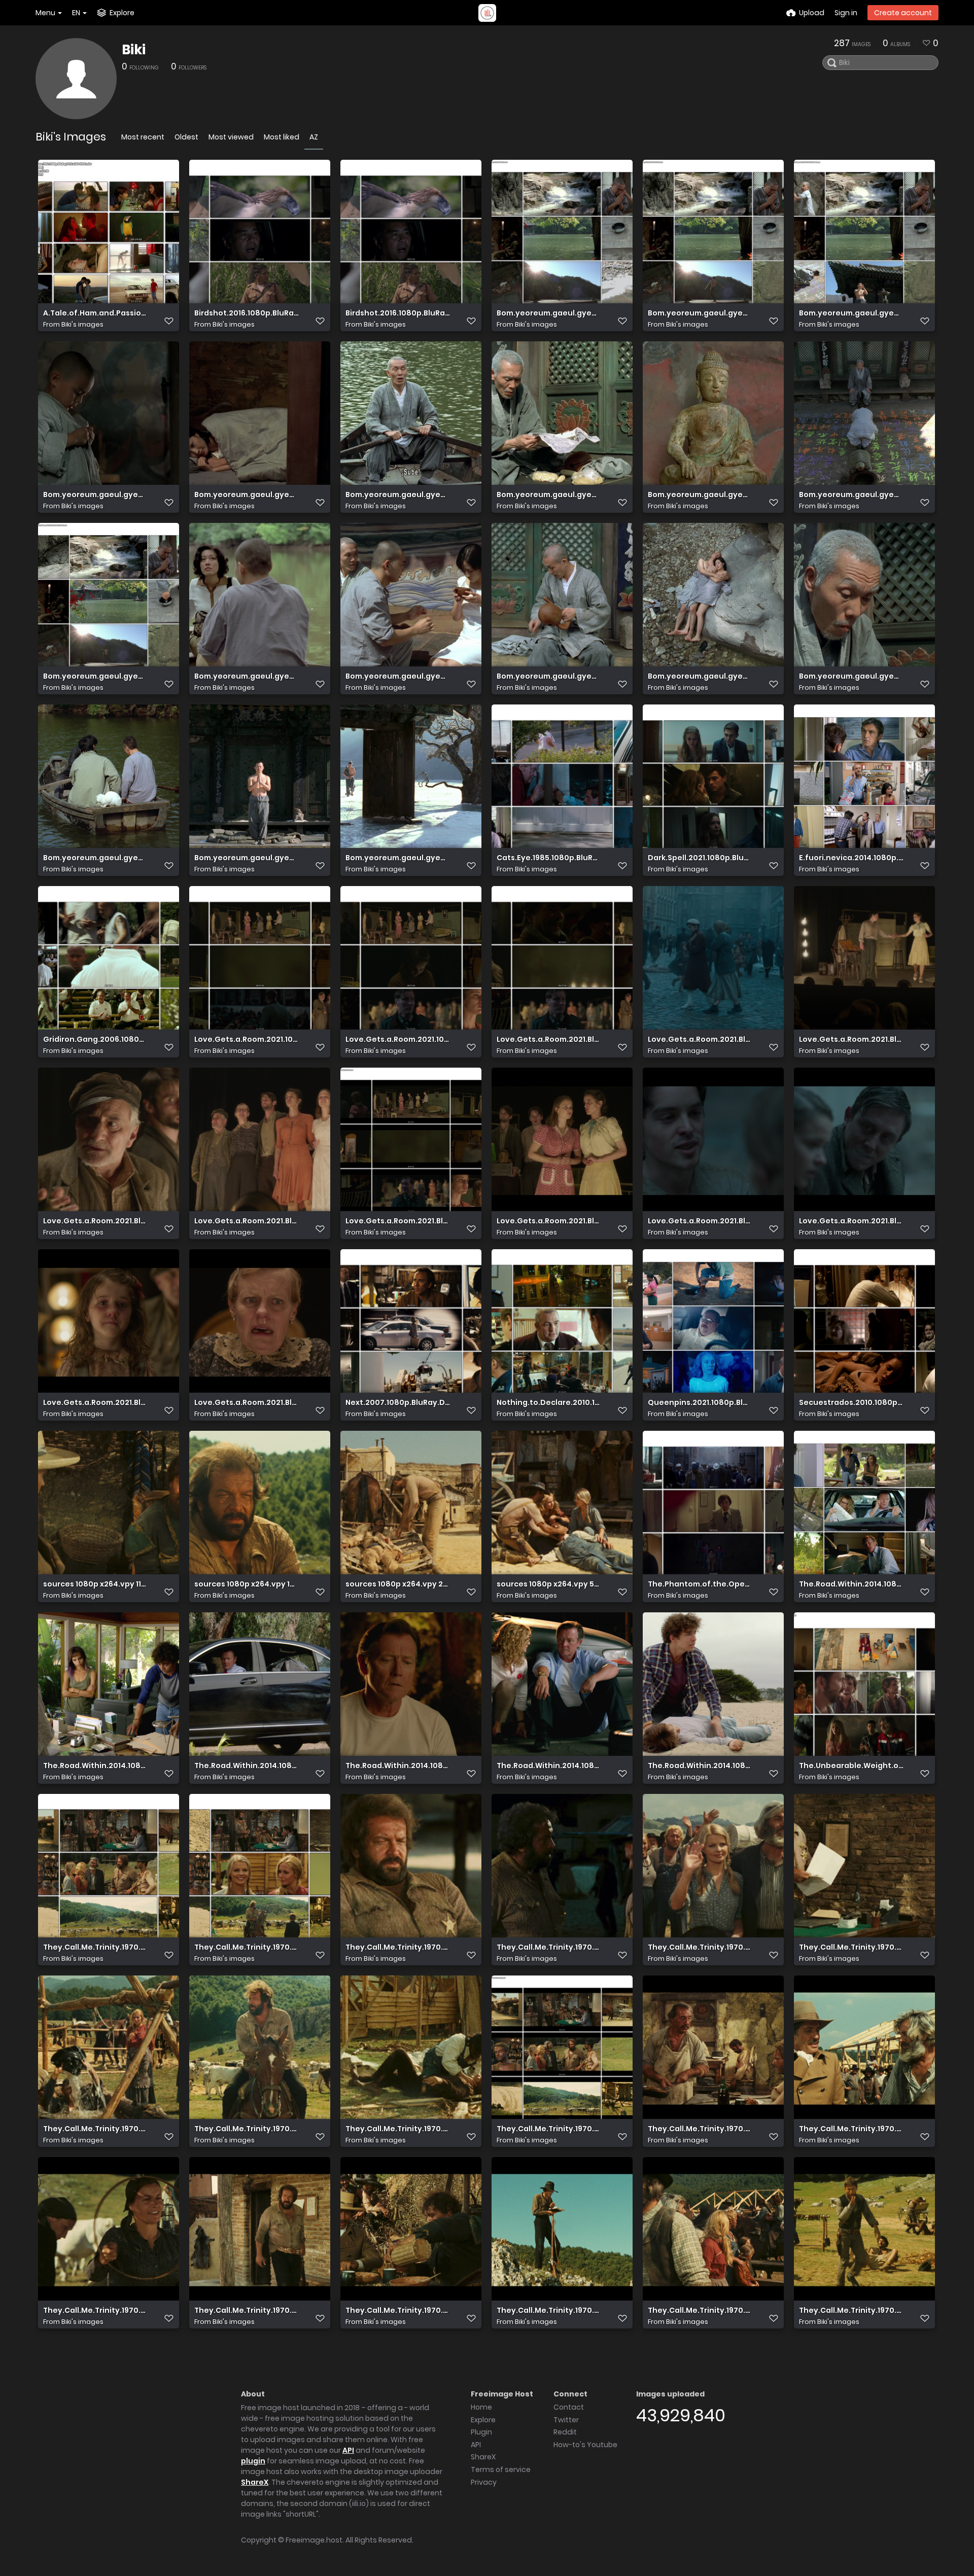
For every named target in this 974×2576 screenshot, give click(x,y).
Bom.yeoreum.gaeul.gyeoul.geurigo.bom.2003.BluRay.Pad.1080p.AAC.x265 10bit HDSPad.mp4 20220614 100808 (851, 495)
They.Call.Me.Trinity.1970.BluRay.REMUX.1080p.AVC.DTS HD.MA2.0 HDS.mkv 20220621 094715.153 (247, 2310)
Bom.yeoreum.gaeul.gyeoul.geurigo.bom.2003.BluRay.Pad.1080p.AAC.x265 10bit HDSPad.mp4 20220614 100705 (95, 495)
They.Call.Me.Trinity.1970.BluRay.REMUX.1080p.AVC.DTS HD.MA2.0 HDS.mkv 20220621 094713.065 (95, 2310)
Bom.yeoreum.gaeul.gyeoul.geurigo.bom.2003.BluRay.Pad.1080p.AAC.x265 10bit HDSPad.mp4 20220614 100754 (549, 495)
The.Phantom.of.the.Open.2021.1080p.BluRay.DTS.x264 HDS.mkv (700, 1584)
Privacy (484, 2482)
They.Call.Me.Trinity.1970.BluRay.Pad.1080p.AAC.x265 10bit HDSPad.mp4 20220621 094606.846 (398, 1947)
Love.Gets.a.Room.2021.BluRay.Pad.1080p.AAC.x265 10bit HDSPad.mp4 (549, 1039)
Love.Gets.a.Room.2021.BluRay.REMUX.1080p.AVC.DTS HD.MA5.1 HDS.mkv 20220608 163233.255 (247, 1403)
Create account (903, 13)
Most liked (282, 137)
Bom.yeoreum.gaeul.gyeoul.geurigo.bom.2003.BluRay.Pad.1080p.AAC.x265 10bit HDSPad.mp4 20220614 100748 (247, 495)
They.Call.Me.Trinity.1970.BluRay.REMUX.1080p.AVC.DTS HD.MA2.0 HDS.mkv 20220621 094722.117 (851, 2310)
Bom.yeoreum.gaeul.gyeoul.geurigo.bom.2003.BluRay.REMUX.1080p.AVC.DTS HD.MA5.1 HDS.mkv (95, 676)
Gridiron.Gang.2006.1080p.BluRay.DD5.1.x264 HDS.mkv (95, 1039)
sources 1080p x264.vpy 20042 (398, 1584)
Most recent (143, 137)
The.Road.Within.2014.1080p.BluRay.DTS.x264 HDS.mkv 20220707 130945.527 (95, 1766)
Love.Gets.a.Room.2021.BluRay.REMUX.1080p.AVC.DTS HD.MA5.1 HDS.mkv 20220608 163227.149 (851, 1221)
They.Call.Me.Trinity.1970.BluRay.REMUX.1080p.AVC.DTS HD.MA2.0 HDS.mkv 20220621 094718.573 (549, 2310)
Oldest (186, 137)
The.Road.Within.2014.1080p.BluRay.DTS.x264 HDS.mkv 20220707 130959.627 (549, 1766)
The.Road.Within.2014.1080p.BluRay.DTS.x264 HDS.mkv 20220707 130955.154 (398, 1766)
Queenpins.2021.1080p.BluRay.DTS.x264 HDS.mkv (700, 1403)
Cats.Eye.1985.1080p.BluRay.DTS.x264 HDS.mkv (549, 858)
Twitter (566, 2420)
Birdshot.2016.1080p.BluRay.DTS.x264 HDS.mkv (247, 313)
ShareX (255, 2482)
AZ (314, 137)
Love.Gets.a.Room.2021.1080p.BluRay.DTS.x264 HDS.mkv (247, 1039)
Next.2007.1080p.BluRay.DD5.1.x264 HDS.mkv (398, 1403)
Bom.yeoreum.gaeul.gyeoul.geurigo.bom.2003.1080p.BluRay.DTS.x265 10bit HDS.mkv (700, 313)
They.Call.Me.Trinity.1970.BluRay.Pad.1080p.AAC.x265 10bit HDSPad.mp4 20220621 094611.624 (549, 1947)
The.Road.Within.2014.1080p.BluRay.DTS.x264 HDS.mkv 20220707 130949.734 (247, 1766)
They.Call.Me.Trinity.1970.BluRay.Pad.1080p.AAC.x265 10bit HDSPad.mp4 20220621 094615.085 (851, 1947)
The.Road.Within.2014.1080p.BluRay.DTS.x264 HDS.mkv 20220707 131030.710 (700, 1766)
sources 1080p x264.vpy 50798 (549, 1584)
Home (481, 2407)
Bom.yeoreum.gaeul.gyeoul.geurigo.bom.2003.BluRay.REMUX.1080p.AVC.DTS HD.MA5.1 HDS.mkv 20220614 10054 (398, 858)
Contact (569, 2407)
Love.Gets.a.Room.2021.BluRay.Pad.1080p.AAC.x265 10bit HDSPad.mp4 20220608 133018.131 (851, 1039)
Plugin (481, 2432)
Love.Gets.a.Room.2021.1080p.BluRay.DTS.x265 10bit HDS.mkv (398, 1039)
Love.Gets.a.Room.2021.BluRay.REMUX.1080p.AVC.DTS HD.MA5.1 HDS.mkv (398, 1221)
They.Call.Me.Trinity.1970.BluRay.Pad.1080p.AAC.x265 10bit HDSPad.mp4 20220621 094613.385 (700, 1947)
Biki (134, 50)
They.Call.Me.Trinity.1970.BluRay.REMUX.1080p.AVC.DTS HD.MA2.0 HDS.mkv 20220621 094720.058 (700, 2310)
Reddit (565, 2432)
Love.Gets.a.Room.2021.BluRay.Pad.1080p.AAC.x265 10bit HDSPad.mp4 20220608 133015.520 (700, 1039)
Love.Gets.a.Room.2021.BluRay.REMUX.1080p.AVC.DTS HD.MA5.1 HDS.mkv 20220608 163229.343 (95, 1403)
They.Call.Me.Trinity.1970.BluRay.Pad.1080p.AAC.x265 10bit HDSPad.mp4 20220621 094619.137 (247, 2129)
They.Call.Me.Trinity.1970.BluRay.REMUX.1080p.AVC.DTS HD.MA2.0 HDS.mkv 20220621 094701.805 (851, 2129)
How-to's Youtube (585, 2445)
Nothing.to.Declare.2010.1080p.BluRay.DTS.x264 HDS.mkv (549, 1403)
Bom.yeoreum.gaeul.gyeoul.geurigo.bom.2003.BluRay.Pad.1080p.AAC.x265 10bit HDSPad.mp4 (851, 313)
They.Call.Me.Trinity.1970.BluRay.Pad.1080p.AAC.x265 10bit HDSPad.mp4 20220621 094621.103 (398, 2129)
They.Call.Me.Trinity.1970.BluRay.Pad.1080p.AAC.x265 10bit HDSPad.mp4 (247, 1947)
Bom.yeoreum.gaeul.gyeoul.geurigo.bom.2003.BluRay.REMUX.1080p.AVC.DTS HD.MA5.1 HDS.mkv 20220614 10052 (851, 676)
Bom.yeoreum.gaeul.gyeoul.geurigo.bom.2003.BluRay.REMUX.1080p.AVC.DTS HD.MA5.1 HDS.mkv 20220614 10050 (247, 676)
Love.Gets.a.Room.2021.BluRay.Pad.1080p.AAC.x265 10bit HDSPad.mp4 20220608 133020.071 (95, 1221)
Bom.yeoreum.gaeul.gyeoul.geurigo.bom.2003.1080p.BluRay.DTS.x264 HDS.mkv (549, 313)
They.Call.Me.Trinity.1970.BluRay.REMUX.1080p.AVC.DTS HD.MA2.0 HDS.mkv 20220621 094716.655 (398, 2310)
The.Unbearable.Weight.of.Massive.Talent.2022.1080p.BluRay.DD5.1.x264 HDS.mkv (851, 1766)
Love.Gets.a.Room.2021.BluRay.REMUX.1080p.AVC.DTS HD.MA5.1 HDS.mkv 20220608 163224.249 (700, 1221)
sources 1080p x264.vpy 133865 (247, 1584)
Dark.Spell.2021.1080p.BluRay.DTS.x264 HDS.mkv (700, 858)
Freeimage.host (314, 2540)
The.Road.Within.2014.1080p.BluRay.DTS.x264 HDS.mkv (851, 1584)
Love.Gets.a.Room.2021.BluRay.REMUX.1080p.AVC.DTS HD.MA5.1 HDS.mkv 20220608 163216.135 (549, 1221)
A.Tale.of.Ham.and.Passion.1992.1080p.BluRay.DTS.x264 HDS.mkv (95, 313)
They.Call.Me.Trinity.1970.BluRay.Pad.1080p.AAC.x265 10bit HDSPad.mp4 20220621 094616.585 (95, 2129)
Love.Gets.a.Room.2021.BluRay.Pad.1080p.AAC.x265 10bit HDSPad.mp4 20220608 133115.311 (247, 1221)
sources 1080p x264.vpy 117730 (95, 1584)
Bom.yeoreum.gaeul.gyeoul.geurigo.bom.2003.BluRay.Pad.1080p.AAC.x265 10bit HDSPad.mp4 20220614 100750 (398, 495)
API (348, 2450)
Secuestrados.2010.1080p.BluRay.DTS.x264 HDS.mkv (851, 1403)
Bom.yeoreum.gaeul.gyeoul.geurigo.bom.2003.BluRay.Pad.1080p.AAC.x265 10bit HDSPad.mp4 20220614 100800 (700, 495)
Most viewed (231, 137)
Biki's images (82, 324)
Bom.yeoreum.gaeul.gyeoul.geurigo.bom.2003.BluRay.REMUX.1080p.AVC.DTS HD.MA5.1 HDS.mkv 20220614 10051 (700, 676)
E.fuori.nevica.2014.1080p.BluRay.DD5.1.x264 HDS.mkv (851, 858)
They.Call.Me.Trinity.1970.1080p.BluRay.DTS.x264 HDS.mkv (95, 1947)
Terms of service (501, 2469)
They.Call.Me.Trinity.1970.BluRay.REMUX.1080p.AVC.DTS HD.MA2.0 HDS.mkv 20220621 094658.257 (700, 2129)
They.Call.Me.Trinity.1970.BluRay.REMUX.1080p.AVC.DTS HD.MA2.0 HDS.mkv (549, 2129)
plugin (253, 2461)
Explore (483, 2420)
